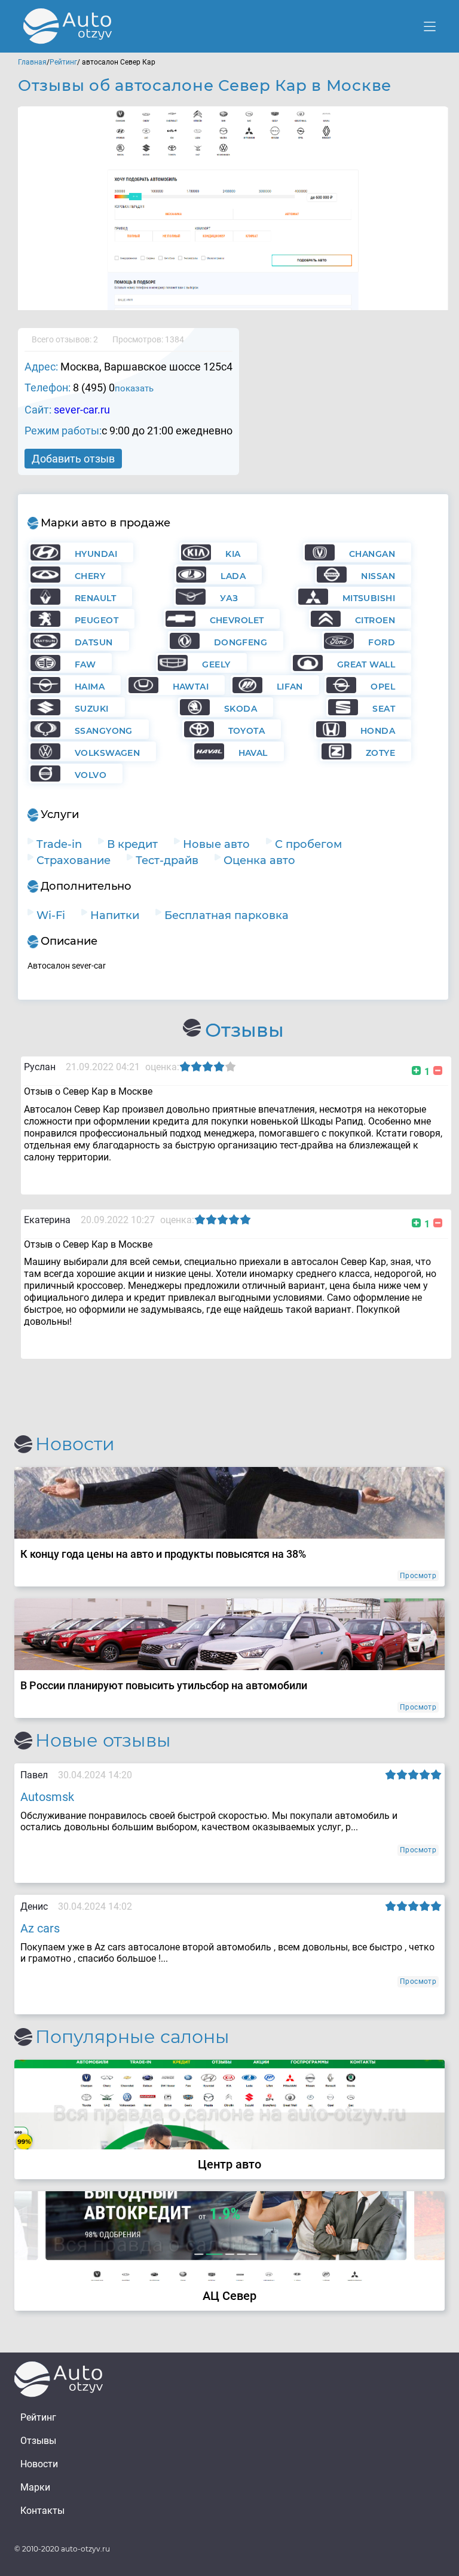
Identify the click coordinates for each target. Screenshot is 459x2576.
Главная (32, 62)
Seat (384, 709)
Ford (382, 642)
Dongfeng (241, 642)
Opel (383, 687)
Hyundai (96, 554)
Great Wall (366, 664)
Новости (39, 2464)
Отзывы (38, 2441)
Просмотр (418, 1576)
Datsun (94, 642)
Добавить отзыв (73, 459)
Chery (90, 576)
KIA (233, 554)
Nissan (378, 576)
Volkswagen (107, 753)
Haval (253, 753)
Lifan (290, 687)
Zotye (380, 753)
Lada (233, 576)
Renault (95, 598)
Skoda (241, 709)
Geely (216, 664)
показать (134, 388)
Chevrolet (237, 620)
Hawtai (191, 687)
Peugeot (97, 620)
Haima (90, 687)
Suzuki (92, 709)
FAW (85, 664)
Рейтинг (63, 62)
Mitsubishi (369, 598)
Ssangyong (104, 731)
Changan (372, 554)
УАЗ (229, 598)
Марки (35, 2487)
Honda (378, 731)
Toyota (247, 731)
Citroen (375, 620)
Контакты (42, 2511)
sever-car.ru (82, 410)
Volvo (91, 775)
